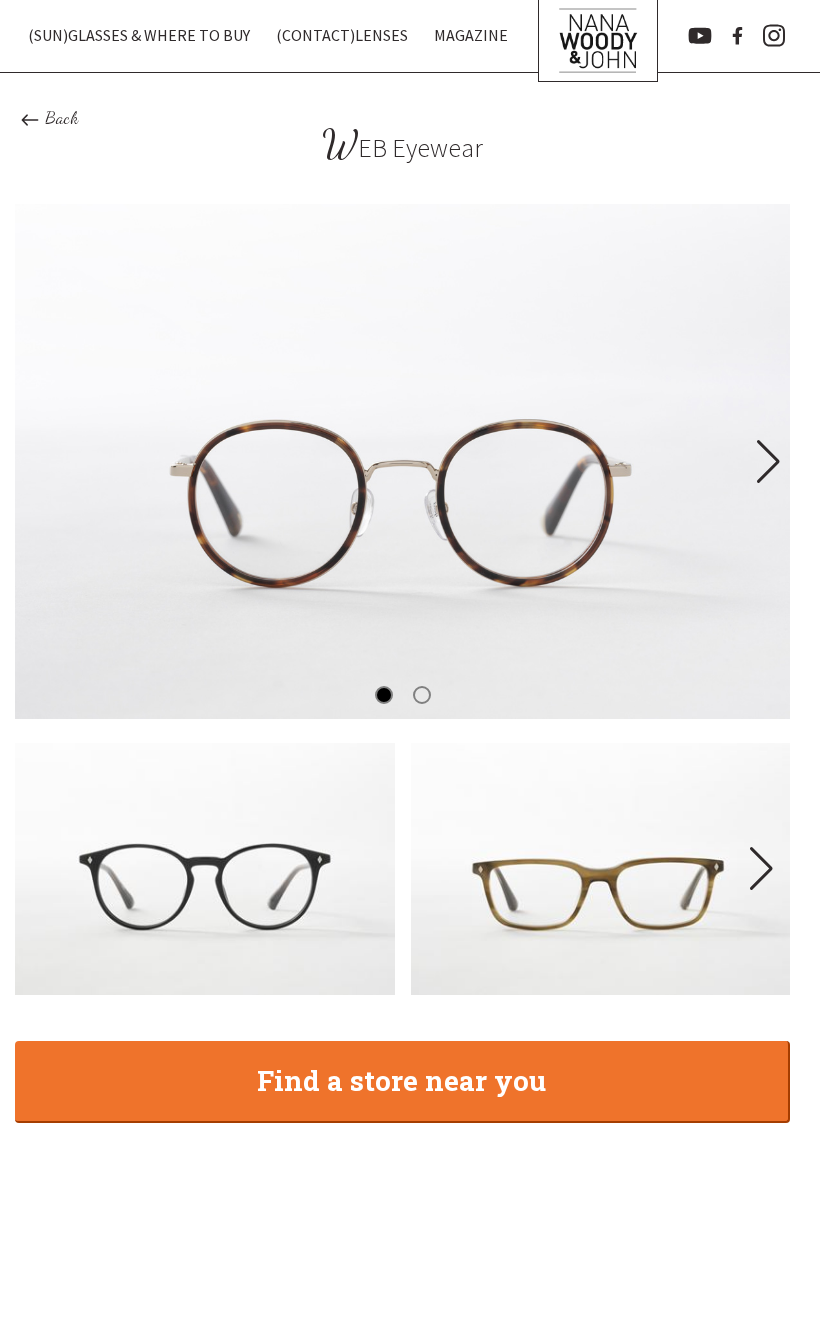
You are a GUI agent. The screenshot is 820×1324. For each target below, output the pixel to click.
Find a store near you (401, 1080)
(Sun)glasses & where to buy (139, 35)
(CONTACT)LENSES (342, 35)
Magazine (471, 35)
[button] (766, 461)
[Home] (598, 36)
